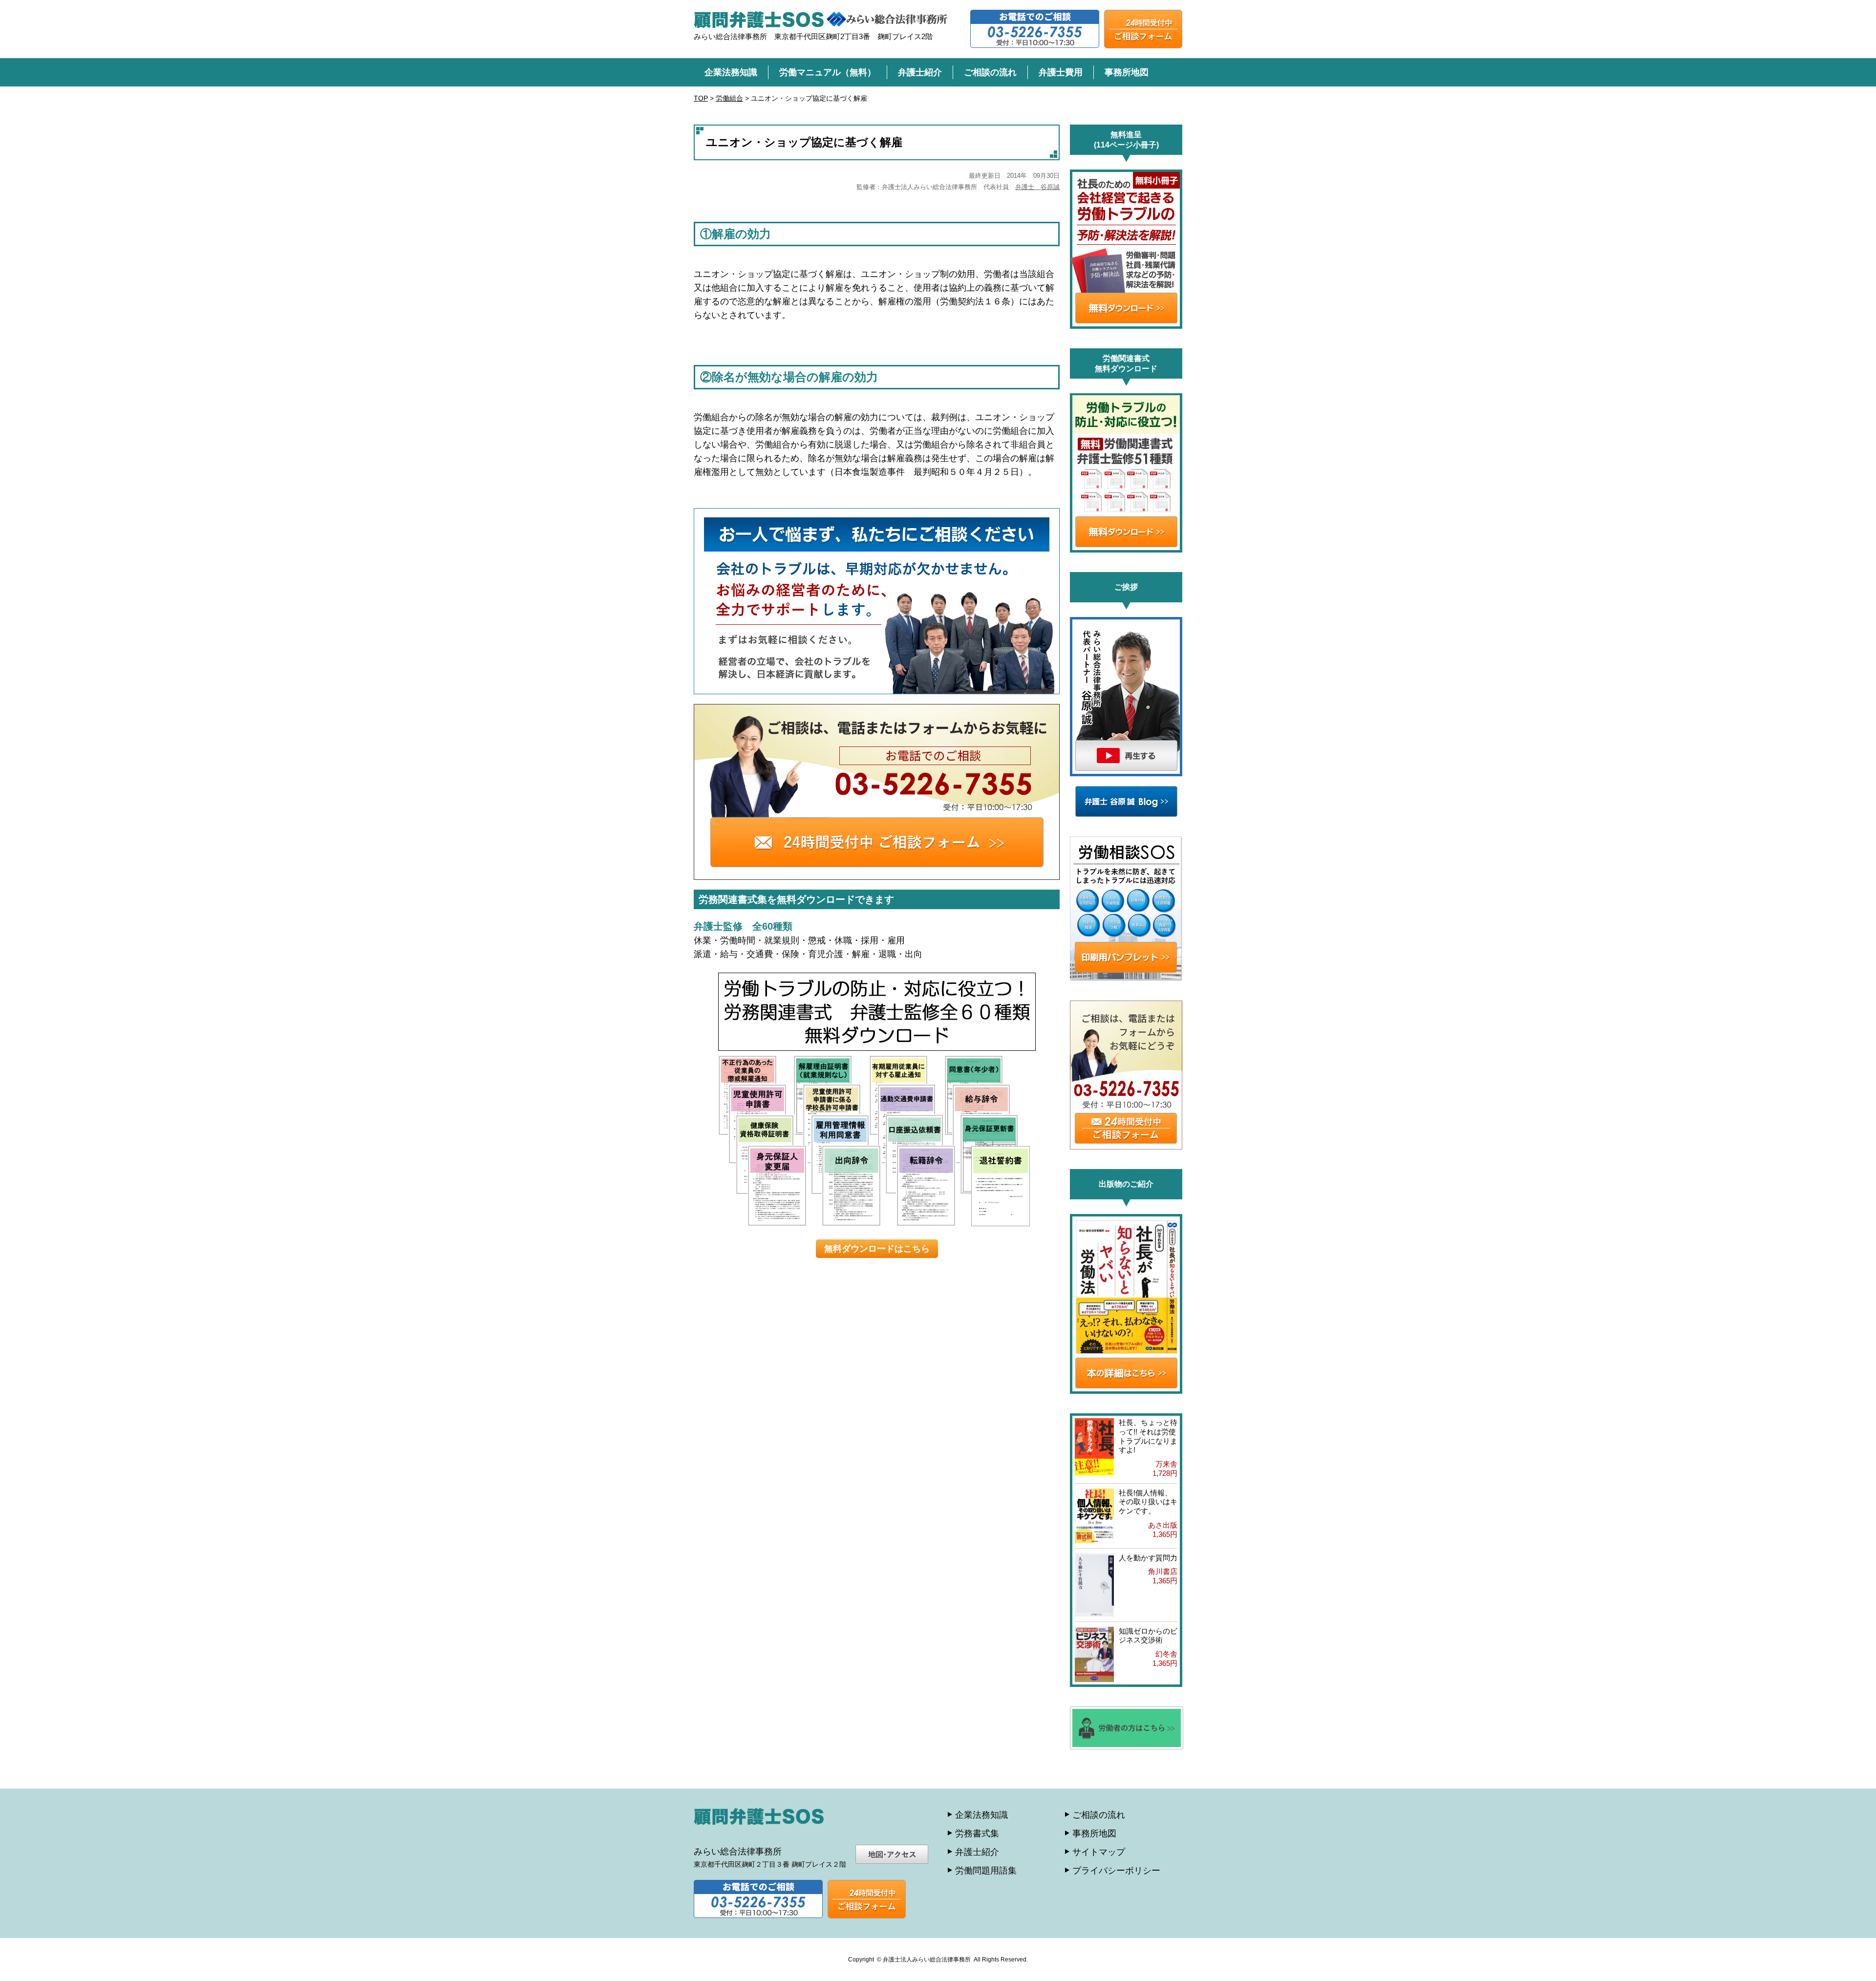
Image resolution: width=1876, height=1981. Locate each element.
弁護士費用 (1061, 72)
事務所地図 (1127, 72)
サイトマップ (1099, 1852)
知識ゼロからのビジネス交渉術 (1148, 1636)
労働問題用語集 (986, 1871)
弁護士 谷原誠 (1037, 187)
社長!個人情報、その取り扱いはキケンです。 (1148, 1502)
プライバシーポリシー (1116, 1871)
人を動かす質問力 (1148, 1558)
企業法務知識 (731, 72)
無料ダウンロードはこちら (877, 1249)
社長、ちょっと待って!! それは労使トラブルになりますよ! (1148, 1436)
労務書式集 (977, 1833)
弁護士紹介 (920, 72)
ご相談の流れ (990, 72)
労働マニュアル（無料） (828, 72)
